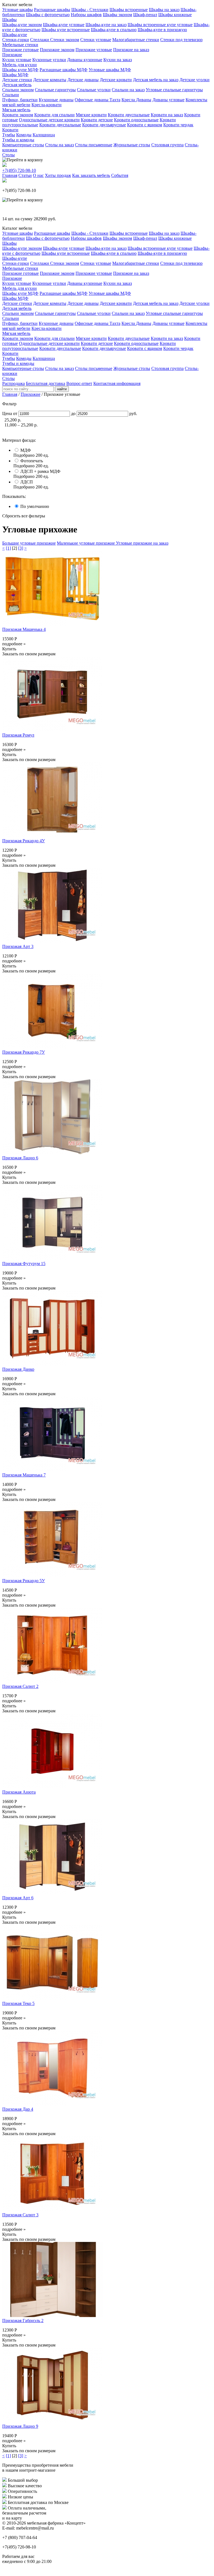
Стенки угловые (96, 40)
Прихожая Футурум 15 (24, 1264)
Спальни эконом (18, 90)
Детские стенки (17, 80)
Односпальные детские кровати (49, 120)
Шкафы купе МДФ (20, 70)
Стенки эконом (65, 40)
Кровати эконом (18, 115)
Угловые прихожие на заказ (142, 543)
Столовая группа (167, 145)
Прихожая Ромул (18, 735)
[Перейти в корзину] (23, 160)
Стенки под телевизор (181, 40)
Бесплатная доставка (46, 383)
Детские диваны (83, 80)
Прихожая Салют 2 (20, 1686)
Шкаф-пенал (145, 15)
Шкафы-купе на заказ (106, 25)
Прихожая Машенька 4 (24, 629)
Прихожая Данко (18, 1369)
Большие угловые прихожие (29, 543)
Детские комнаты (50, 80)
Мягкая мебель (16, 110)
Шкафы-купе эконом (22, 25)
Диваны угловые (168, 100)
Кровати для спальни (54, 115)
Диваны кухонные (85, 60)
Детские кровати (116, 80)
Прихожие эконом (57, 50)
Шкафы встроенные (129, 10)
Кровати (10, 130)
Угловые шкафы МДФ (110, 70)
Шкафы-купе (15, 35)
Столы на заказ (59, 145)
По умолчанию (35, 506)
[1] (8, 548)
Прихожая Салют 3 (20, 2215)
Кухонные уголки (49, 60)
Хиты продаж (58, 175)
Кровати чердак (178, 125)
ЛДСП (27, 482)
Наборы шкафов (86, 15)
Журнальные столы (132, 145)
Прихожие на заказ (131, 50)
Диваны (144, 100)
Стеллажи (40, 40)
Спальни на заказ (128, 90)
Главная (10, 175)
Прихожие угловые (94, 50)
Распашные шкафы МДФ (64, 70)
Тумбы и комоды (18, 140)
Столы (8, 155)
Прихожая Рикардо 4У (24, 841)
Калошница (44, 135)
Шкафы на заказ (164, 10)
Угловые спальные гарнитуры (174, 90)
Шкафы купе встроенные (66, 30)
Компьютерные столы (23, 145)
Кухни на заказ (118, 60)
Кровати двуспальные (129, 115)
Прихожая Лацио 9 (20, 2426)
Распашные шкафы (52, 10)
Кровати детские (97, 120)
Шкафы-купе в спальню (114, 30)
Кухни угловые (17, 60)
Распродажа (14, 383)
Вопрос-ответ (79, 383)
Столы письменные (94, 145)
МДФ (26, 450)
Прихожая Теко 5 (18, 2003)
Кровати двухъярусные (104, 125)
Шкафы (9, 20)
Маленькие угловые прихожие (86, 543)
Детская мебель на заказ (156, 80)
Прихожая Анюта (19, 1792)
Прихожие (12, 55)
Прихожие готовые (20, 50)
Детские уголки (194, 80)
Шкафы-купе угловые (64, 25)
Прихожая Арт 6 (18, 1898)
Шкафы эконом (117, 15)
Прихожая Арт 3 (18, 946)
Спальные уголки (94, 90)
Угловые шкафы (18, 10)
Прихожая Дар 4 (18, 2109)
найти (62, 389)
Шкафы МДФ (15, 75)
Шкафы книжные (175, 15)
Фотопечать (32, 461)
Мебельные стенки (20, 45)
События (120, 175)
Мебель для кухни (20, 65)
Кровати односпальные (136, 120)
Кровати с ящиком (145, 125)
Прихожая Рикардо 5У (24, 1581)
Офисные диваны (92, 100)
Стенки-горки (16, 40)
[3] (21, 548)
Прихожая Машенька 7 (24, 1475)
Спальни (11, 95)
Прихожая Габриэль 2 (23, 2321)
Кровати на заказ (167, 115)
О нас (38, 175)
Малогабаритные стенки (136, 40)
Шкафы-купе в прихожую (162, 30)
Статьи (25, 175)
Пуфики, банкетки (20, 100)
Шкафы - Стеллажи (90, 10)
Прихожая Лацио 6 (20, 1158)
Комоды (24, 135)
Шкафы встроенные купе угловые (160, 25)
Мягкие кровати (91, 115)
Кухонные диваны (56, 100)
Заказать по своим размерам (29, 654)
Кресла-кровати (47, 105)
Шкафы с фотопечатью (48, 15)
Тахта (115, 100)
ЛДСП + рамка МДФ (40, 471)
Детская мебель (17, 85)
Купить (9, 649)
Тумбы (9, 135)
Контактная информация (117, 383)
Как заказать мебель (91, 175)
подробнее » (14, 644)
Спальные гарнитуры (55, 90)
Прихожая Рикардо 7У (24, 1052)
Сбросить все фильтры (24, 516)
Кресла (129, 100)
